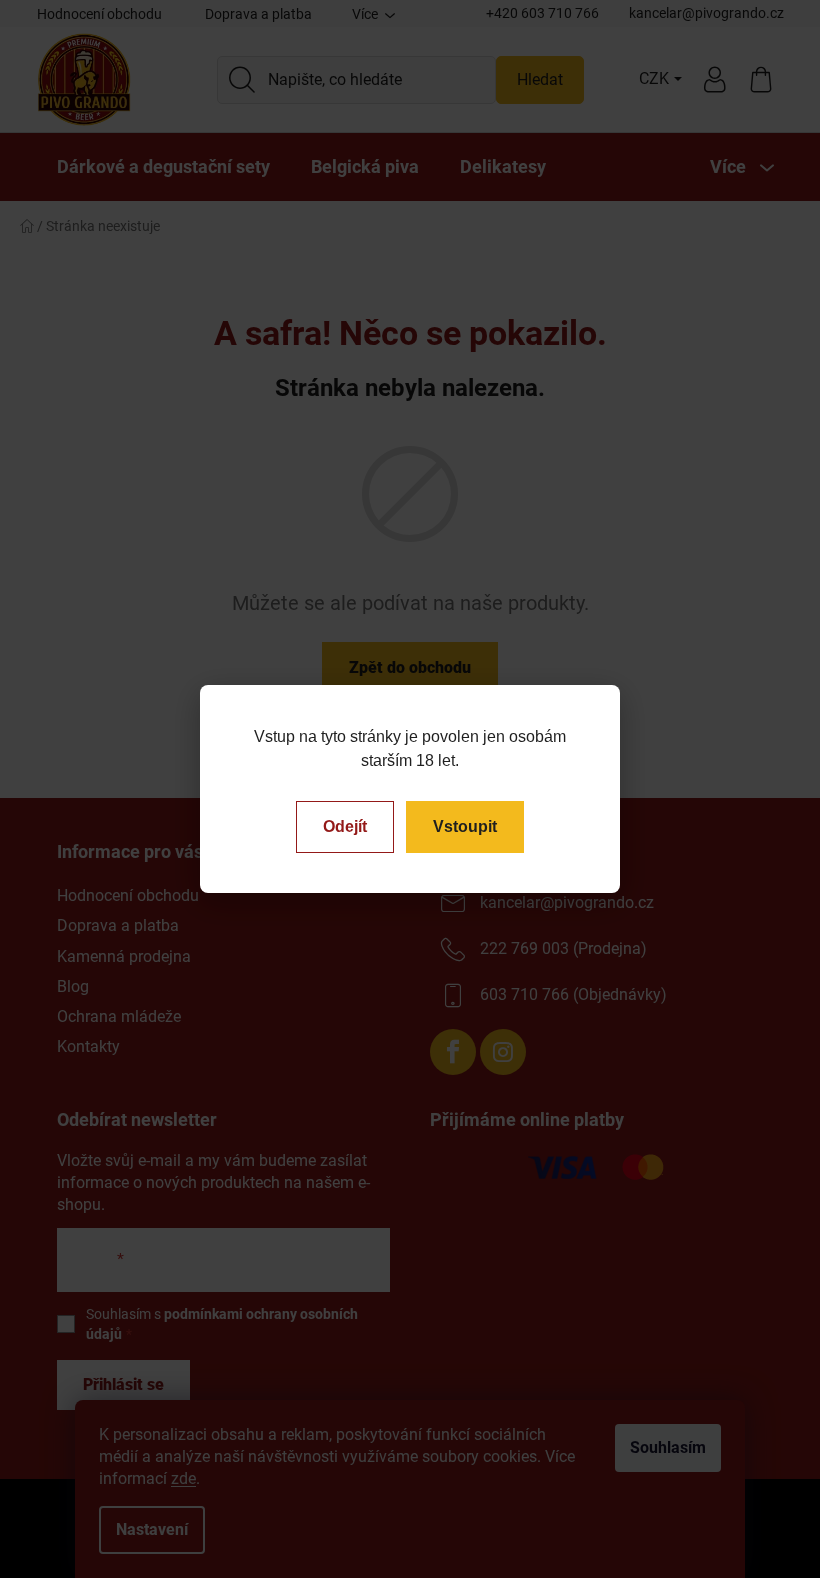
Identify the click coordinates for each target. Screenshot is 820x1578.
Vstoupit (465, 826)
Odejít (345, 826)
